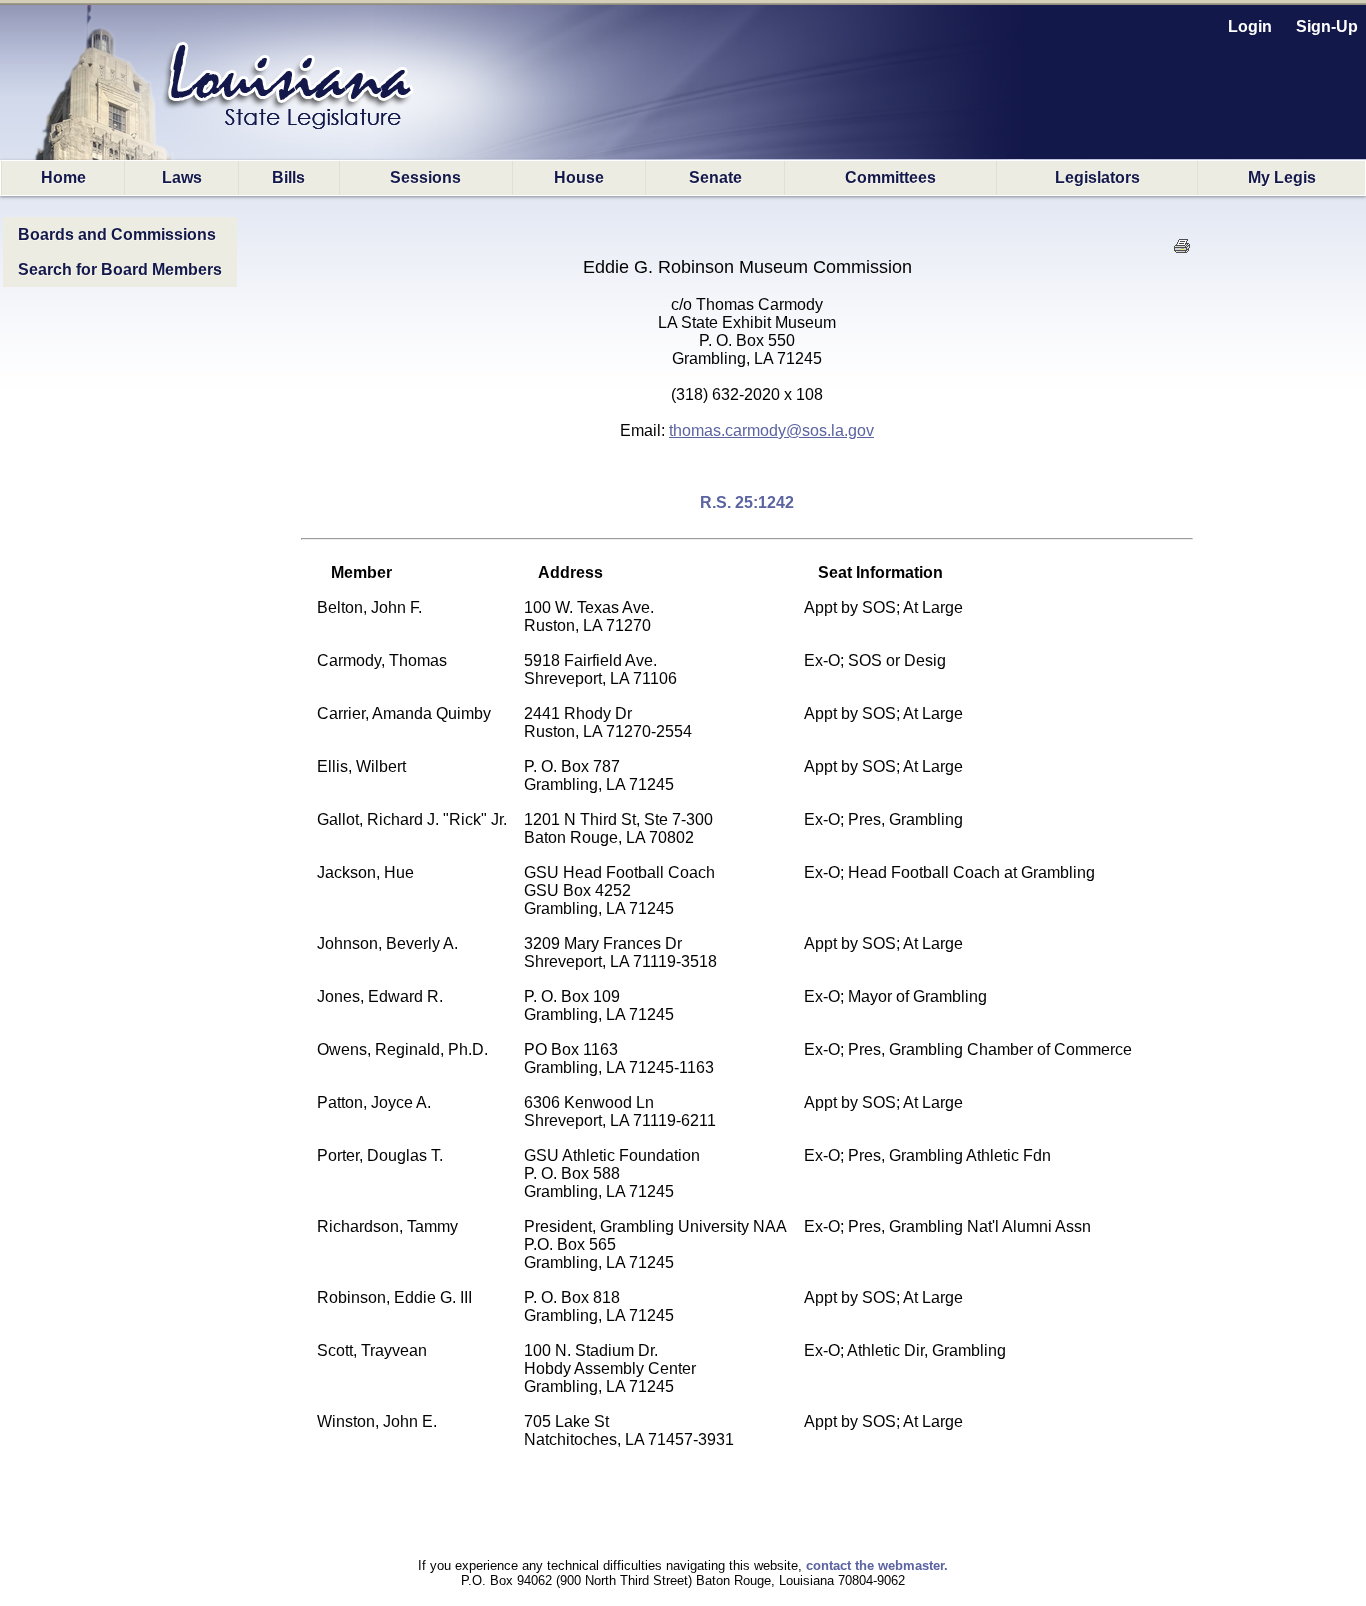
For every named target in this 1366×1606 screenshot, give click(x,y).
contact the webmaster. (877, 1565)
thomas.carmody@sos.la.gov (771, 430)
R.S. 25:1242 (747, 502)
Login (1250, 26)
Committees (890, 177)
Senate (715, 177)
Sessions (425, 177)
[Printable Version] (1181, 251)
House (579, 177)
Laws (182, 177)
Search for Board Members (120, 269)
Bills (288, 177)
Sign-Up (1327, 26)
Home (63, 177)
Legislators (1097, 177)
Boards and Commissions (117, 234)
